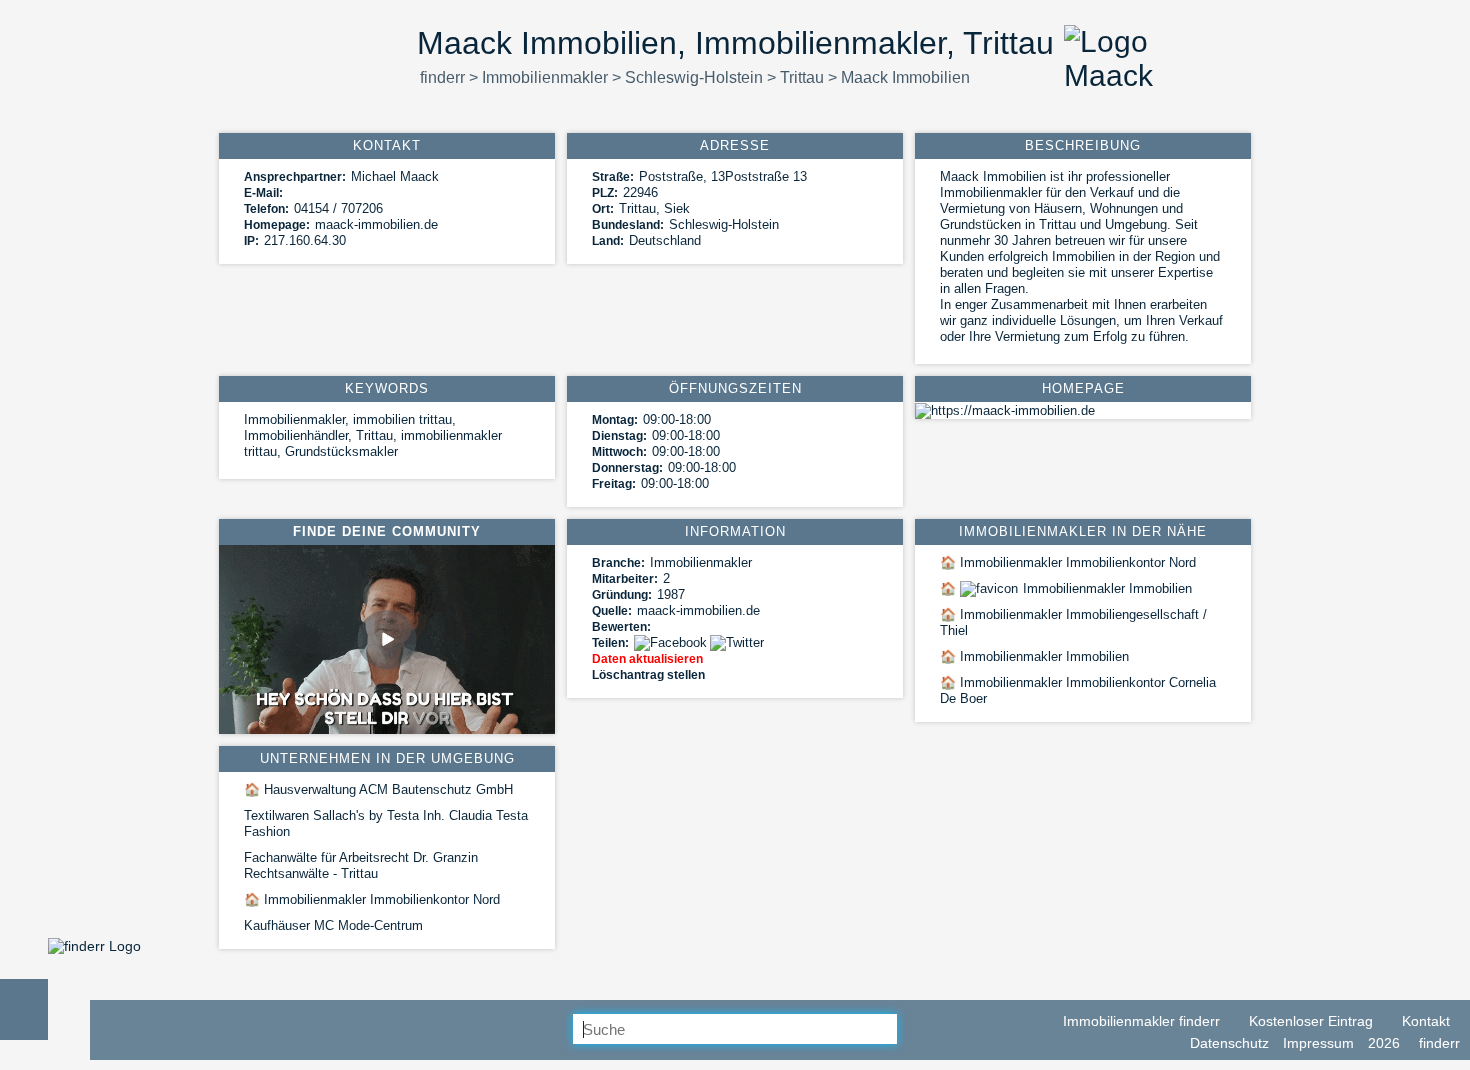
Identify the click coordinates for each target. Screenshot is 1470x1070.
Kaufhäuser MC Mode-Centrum (333, 925)
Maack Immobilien (905, 77)
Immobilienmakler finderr (1139, 1021)
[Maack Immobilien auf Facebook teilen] (672, 642)
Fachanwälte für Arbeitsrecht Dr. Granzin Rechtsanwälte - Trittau (361, 865)
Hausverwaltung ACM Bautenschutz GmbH (378, 789)
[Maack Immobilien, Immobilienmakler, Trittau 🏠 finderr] (94, 946)
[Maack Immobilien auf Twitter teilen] (738, 642)
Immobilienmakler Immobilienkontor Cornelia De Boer (1078, 690)
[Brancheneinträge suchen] (913, 1030)
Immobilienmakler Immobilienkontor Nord (1068, 562)
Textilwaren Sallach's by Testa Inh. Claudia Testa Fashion (386, 823)
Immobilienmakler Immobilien (1066, 588)
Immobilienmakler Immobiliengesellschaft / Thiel (1073, 622)
